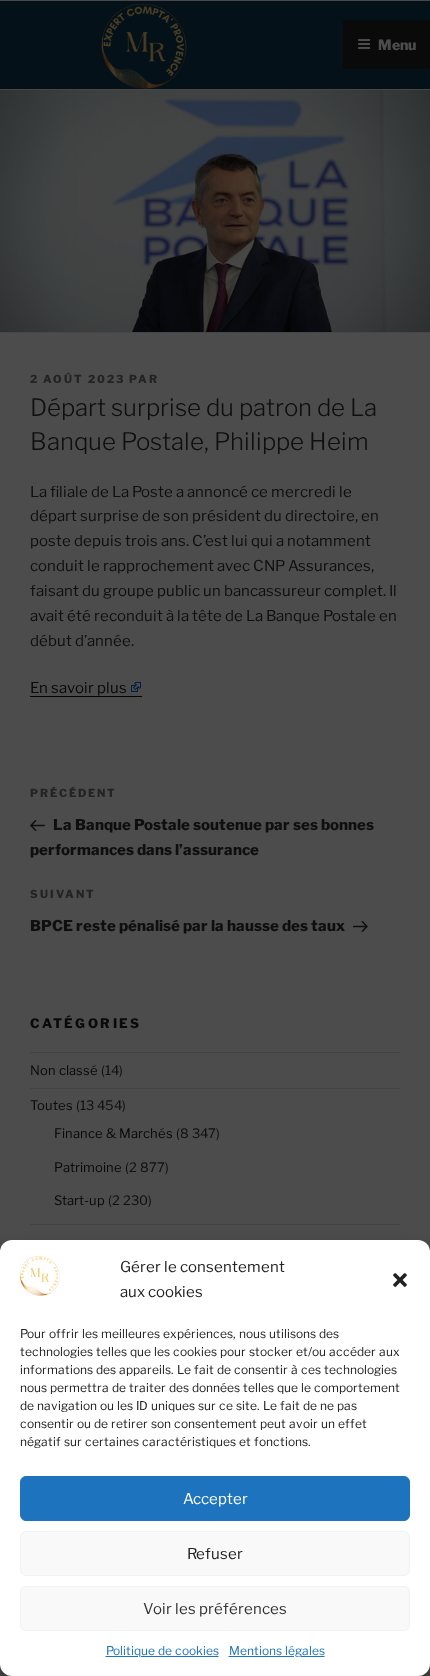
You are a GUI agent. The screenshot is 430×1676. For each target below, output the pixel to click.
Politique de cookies (162, 1650)
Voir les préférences (215, 1609)
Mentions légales (277, 1650)
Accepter (215, 1499)
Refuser (215, 1554)
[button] (400, 1280)
